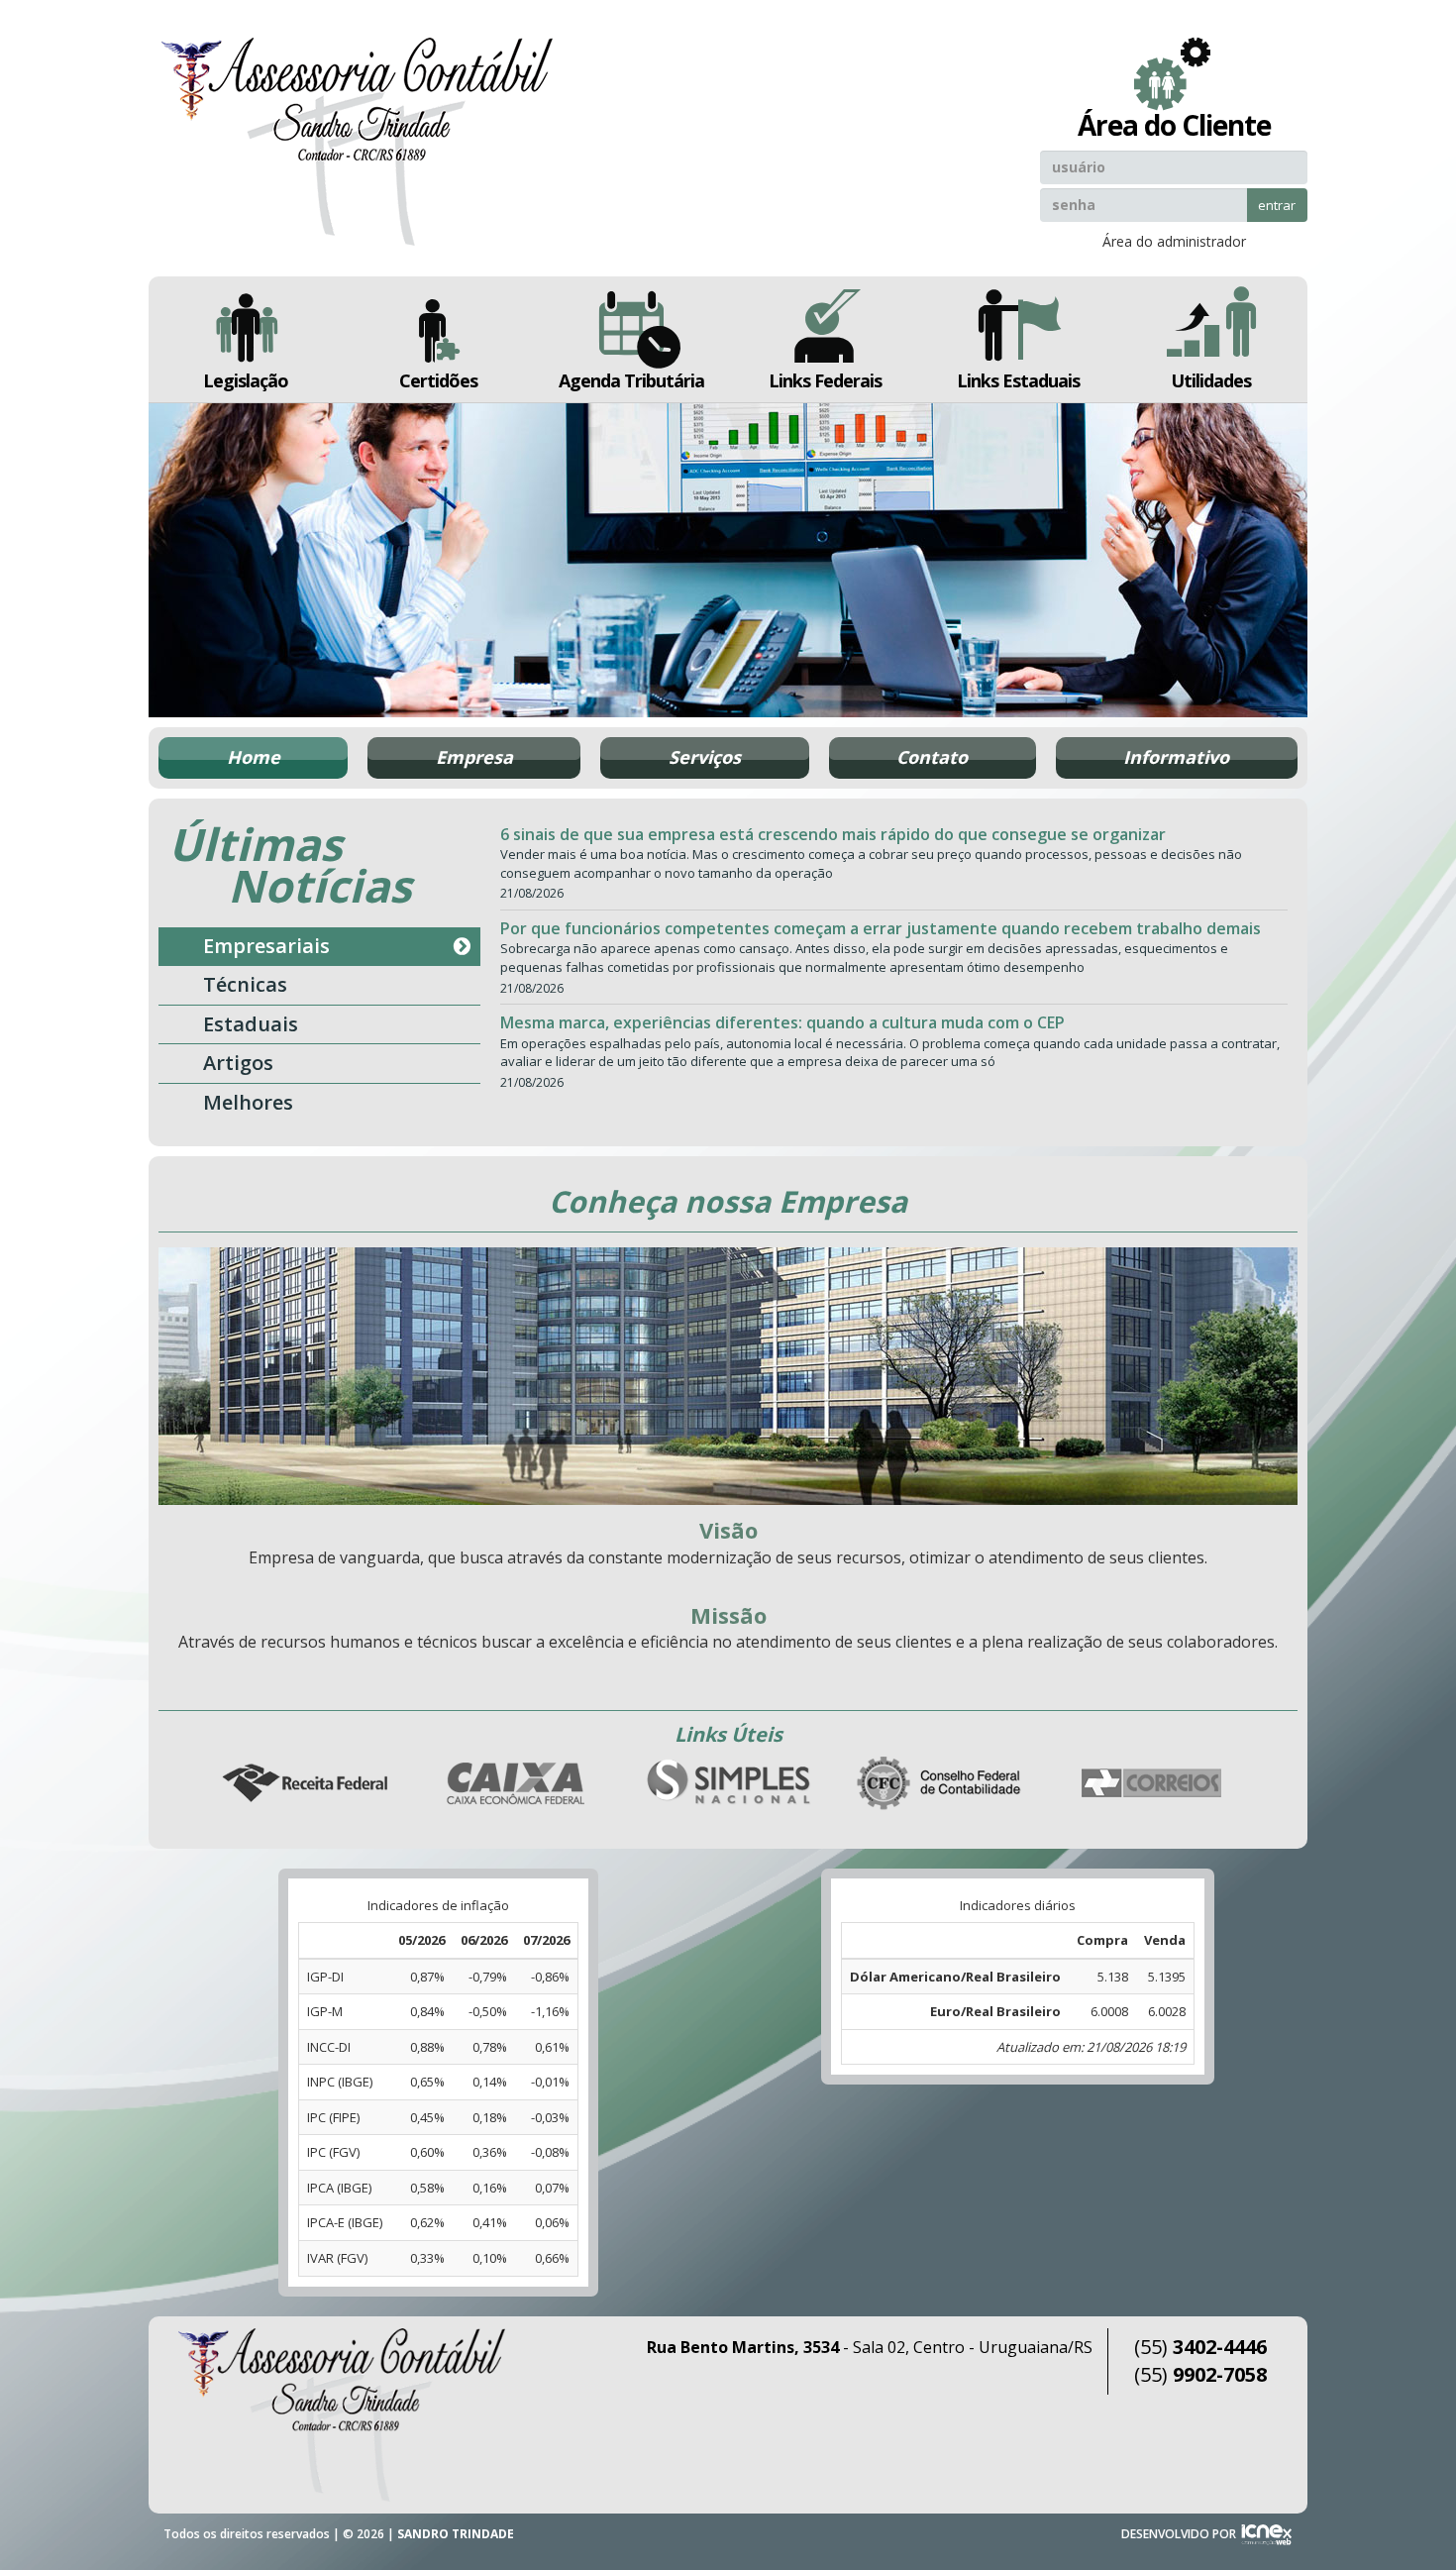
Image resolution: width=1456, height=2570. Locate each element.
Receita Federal (304, 1784)
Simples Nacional (728, 1784)
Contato (932, 757)
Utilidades (1211, 380)
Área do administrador (1174, 241)
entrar (1277, 205)
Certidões (438, 380)
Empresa (474, 757)
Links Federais (825, 380)
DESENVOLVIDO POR (1179, 2534)
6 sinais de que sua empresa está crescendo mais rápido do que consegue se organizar (833, 834)
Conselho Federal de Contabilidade (940, 1784)
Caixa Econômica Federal (516, 1784)
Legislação (246, 380)
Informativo (1176, 757)
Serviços (705, 757)
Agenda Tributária (631, 380)
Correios (1152, 1784)
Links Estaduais (1018, 380)
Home (254, 757)
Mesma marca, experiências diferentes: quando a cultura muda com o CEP (782, 1022)
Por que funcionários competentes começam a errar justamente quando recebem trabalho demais (881, 928)
